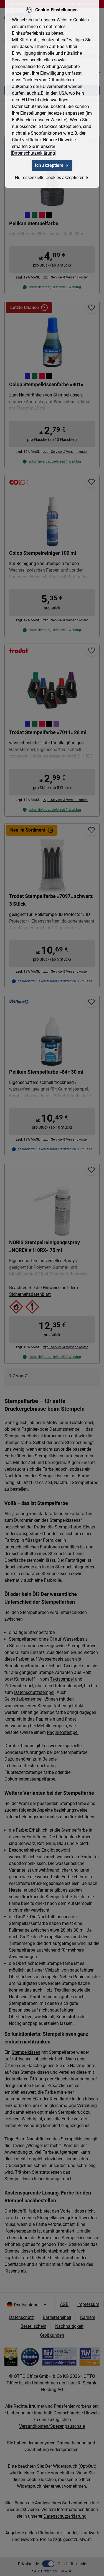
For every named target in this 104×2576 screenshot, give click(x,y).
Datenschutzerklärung (33, 153)
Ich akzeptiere (49, 165)
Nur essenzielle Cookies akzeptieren (50, 178)
